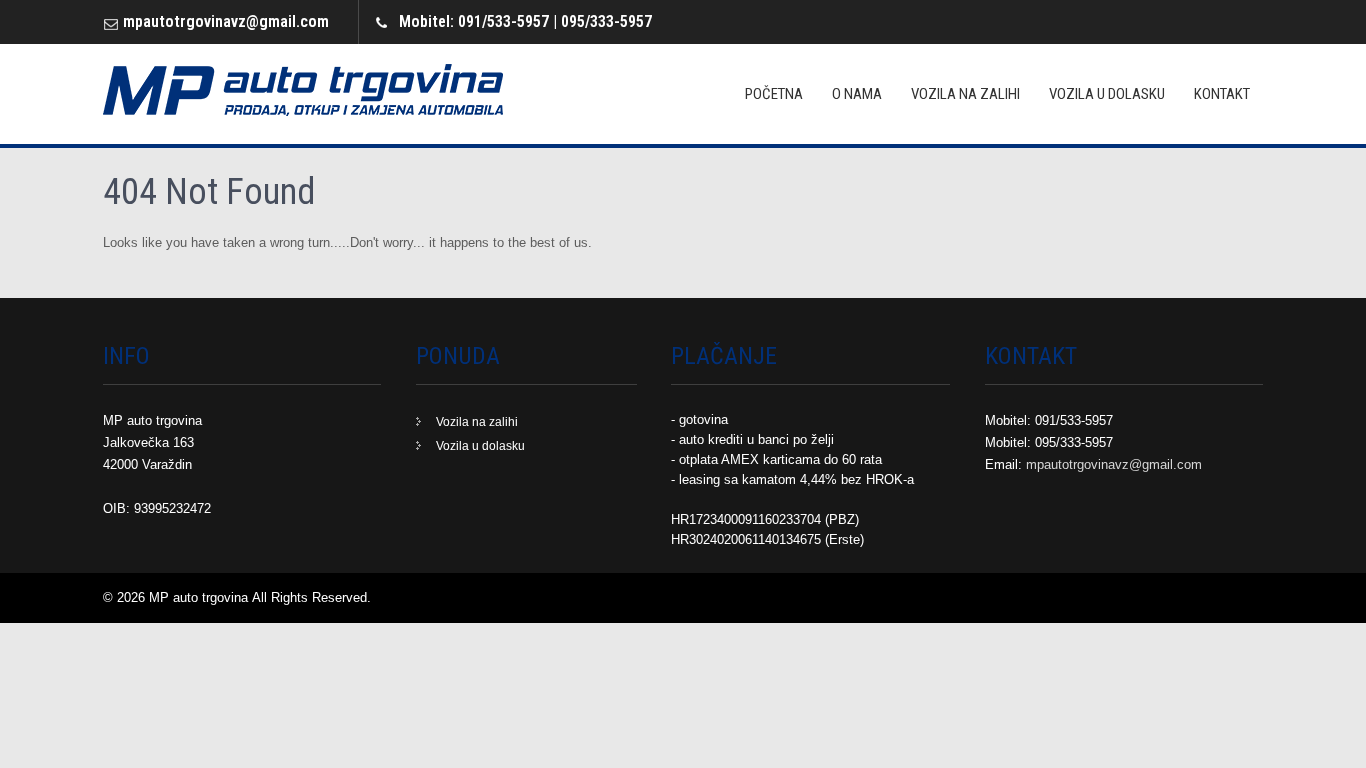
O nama (857, 94)
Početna (774, 94)
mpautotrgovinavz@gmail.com (226, 21)
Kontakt (1222, 94)
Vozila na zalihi (965, 94)
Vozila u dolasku (1107, 94)
